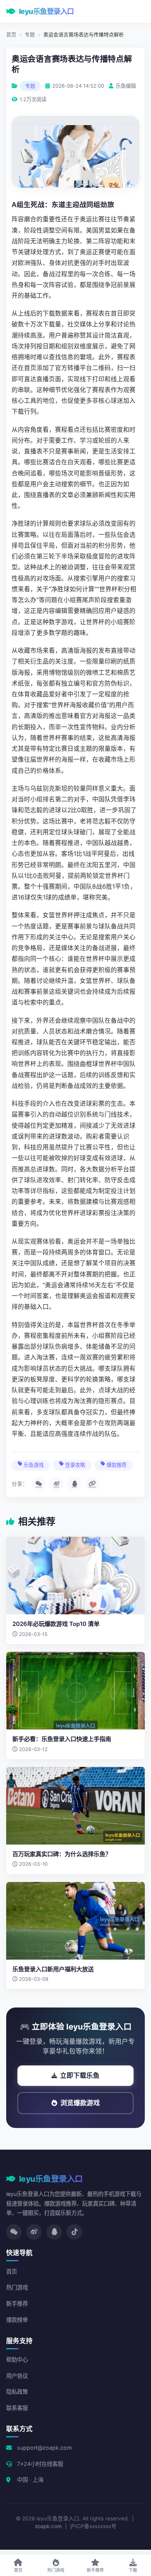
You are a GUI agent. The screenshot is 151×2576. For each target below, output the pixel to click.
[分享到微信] (39, 1484)
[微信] (14, 2232)
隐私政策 (17, 2392)
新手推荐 (17, 2304)
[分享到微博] (57, 1484)
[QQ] (54, 2232)
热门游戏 (17, 2287)
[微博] (34, 2232)
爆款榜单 (17, 2320)
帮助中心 (17, 2360)
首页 (11, 35)
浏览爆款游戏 (80, 2103)
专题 (30, 35)
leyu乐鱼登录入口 (46, 11)
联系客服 (17, 2408)
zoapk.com (48, 2526)
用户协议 (17, 2376)
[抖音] (74, 2232)
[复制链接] (92, 1484)
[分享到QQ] (74, 1484)
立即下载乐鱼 (80, 2075)
